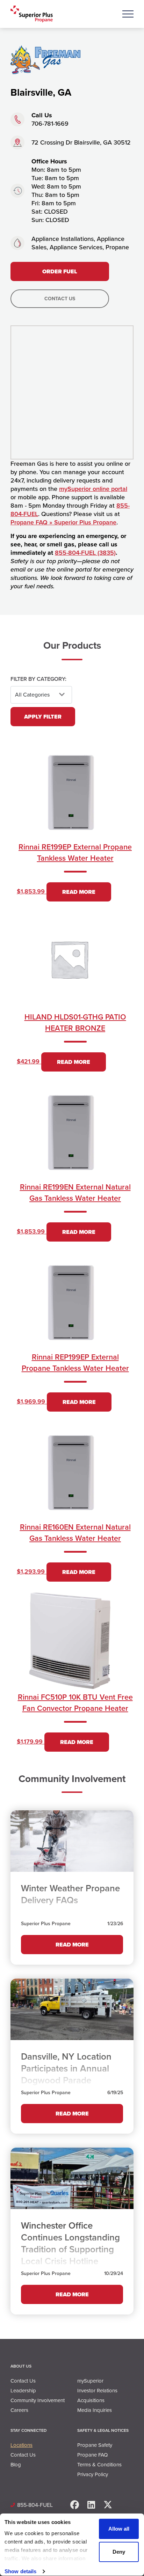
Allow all (119, 2529)
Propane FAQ (92, 2455)
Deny (119, 2552)
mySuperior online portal (93, 489)
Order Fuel (60, 271)
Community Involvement (38, 2400)
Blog (16, 2465)
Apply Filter (43, 717)
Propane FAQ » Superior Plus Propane (63, 522)
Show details (20, 2571)
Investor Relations (97, 2391)
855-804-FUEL (35, 2505)
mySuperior (90, 2381)
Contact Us (60, 299)
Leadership (23, 2391)
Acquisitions (91, 2400)
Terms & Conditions (99, 2465)
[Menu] (128, 14)
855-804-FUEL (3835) (85, 553)
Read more (79, 892)
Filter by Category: (38, 679)
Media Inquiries (95, 2410)
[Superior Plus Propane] (32, 14)
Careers (19, 2410)
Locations (21, 2445)
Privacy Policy (93, 2474)
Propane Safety (95, 2445)
